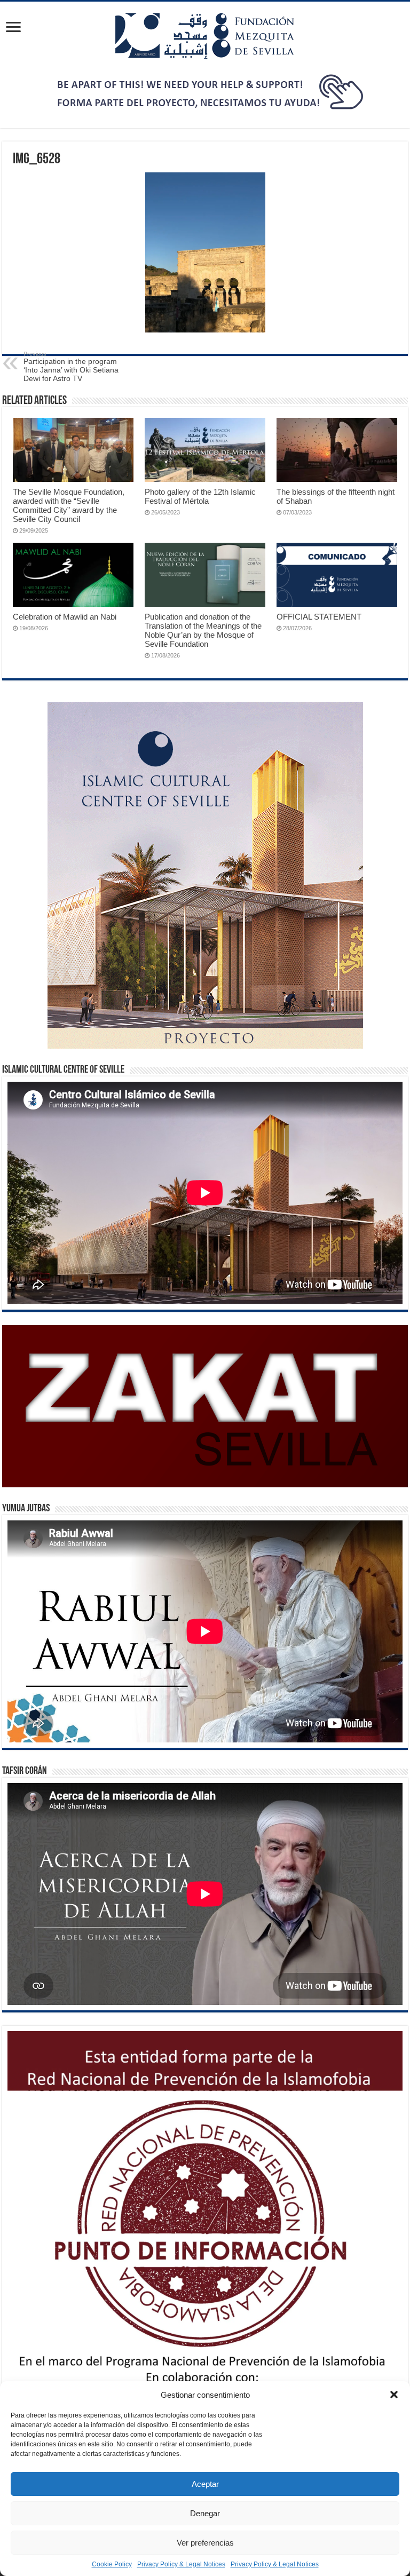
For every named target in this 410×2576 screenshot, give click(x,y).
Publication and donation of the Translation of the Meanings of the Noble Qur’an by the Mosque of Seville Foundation (203, 630)
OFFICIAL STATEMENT (319, 617)
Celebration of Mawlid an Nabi (65, 617)
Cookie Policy (112, 2564)
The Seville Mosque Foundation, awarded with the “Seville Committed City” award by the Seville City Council (69, 505)
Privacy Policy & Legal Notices (181, 2564)
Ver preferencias (205, 2543)
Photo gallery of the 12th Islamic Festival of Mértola (200, 496)
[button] (394, 2395)
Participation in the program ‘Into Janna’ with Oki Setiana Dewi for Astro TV (71, 367)
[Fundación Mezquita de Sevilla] (205, 35)
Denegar (205, 2513)
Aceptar (205, 2484)
